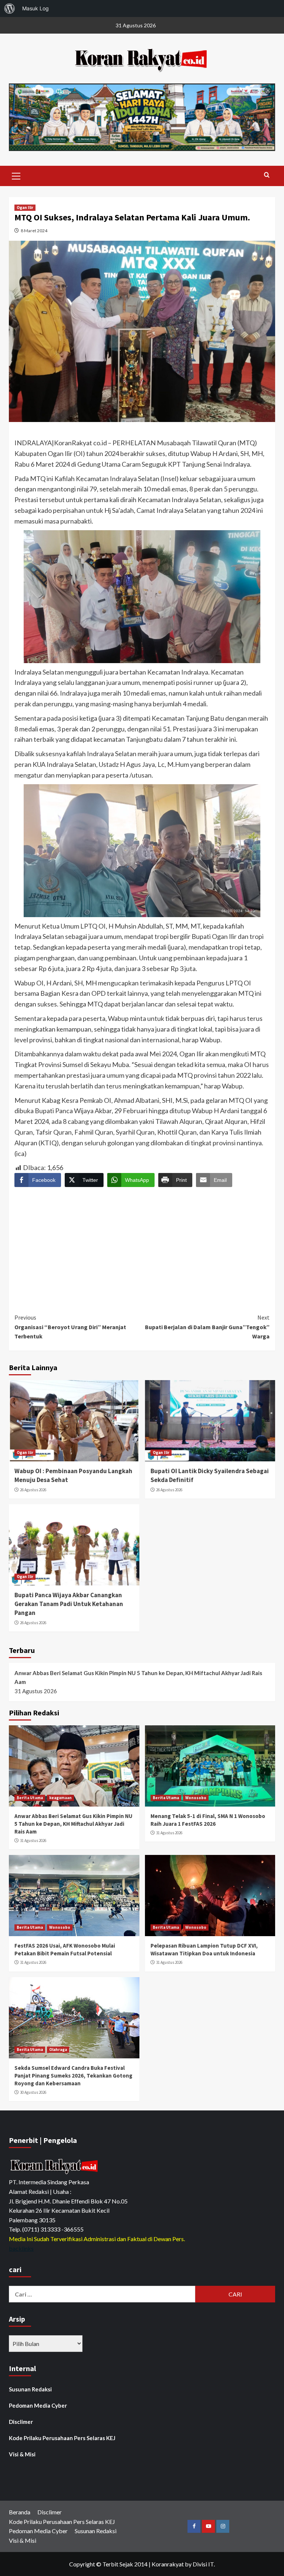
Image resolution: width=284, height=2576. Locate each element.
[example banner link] (55, 2166)
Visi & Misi (22, 2454)
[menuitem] (10, 8)
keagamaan (60, 1798)
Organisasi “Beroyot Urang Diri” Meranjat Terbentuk (70, 1327)
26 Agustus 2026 (33, 1490)
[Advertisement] (142, 1244)
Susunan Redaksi (30, 2389)
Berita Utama (30, 1798)
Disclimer (21, 2422)
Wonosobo (196, 1798)
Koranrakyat (168, 2564)
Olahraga (58, 2050)
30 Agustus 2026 (33, 2092)
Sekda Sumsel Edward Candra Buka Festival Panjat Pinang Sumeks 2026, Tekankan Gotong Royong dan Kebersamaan (73, 2076)
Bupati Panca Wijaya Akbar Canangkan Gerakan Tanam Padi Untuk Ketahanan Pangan (69, 1604)
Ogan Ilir (25, 207)
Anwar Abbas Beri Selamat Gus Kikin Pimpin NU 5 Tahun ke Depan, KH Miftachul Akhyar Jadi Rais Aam (138, 1677)
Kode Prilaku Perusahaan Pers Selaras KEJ (62, 2438)
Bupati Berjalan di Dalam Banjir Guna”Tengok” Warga (207, 1327)
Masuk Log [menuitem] (35, 8)
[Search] (267, 175)
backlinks (21, 2248)
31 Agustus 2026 (33, 1841)
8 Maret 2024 (34, 231)
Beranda (20, 2512)
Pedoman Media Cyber (38, 2405)
